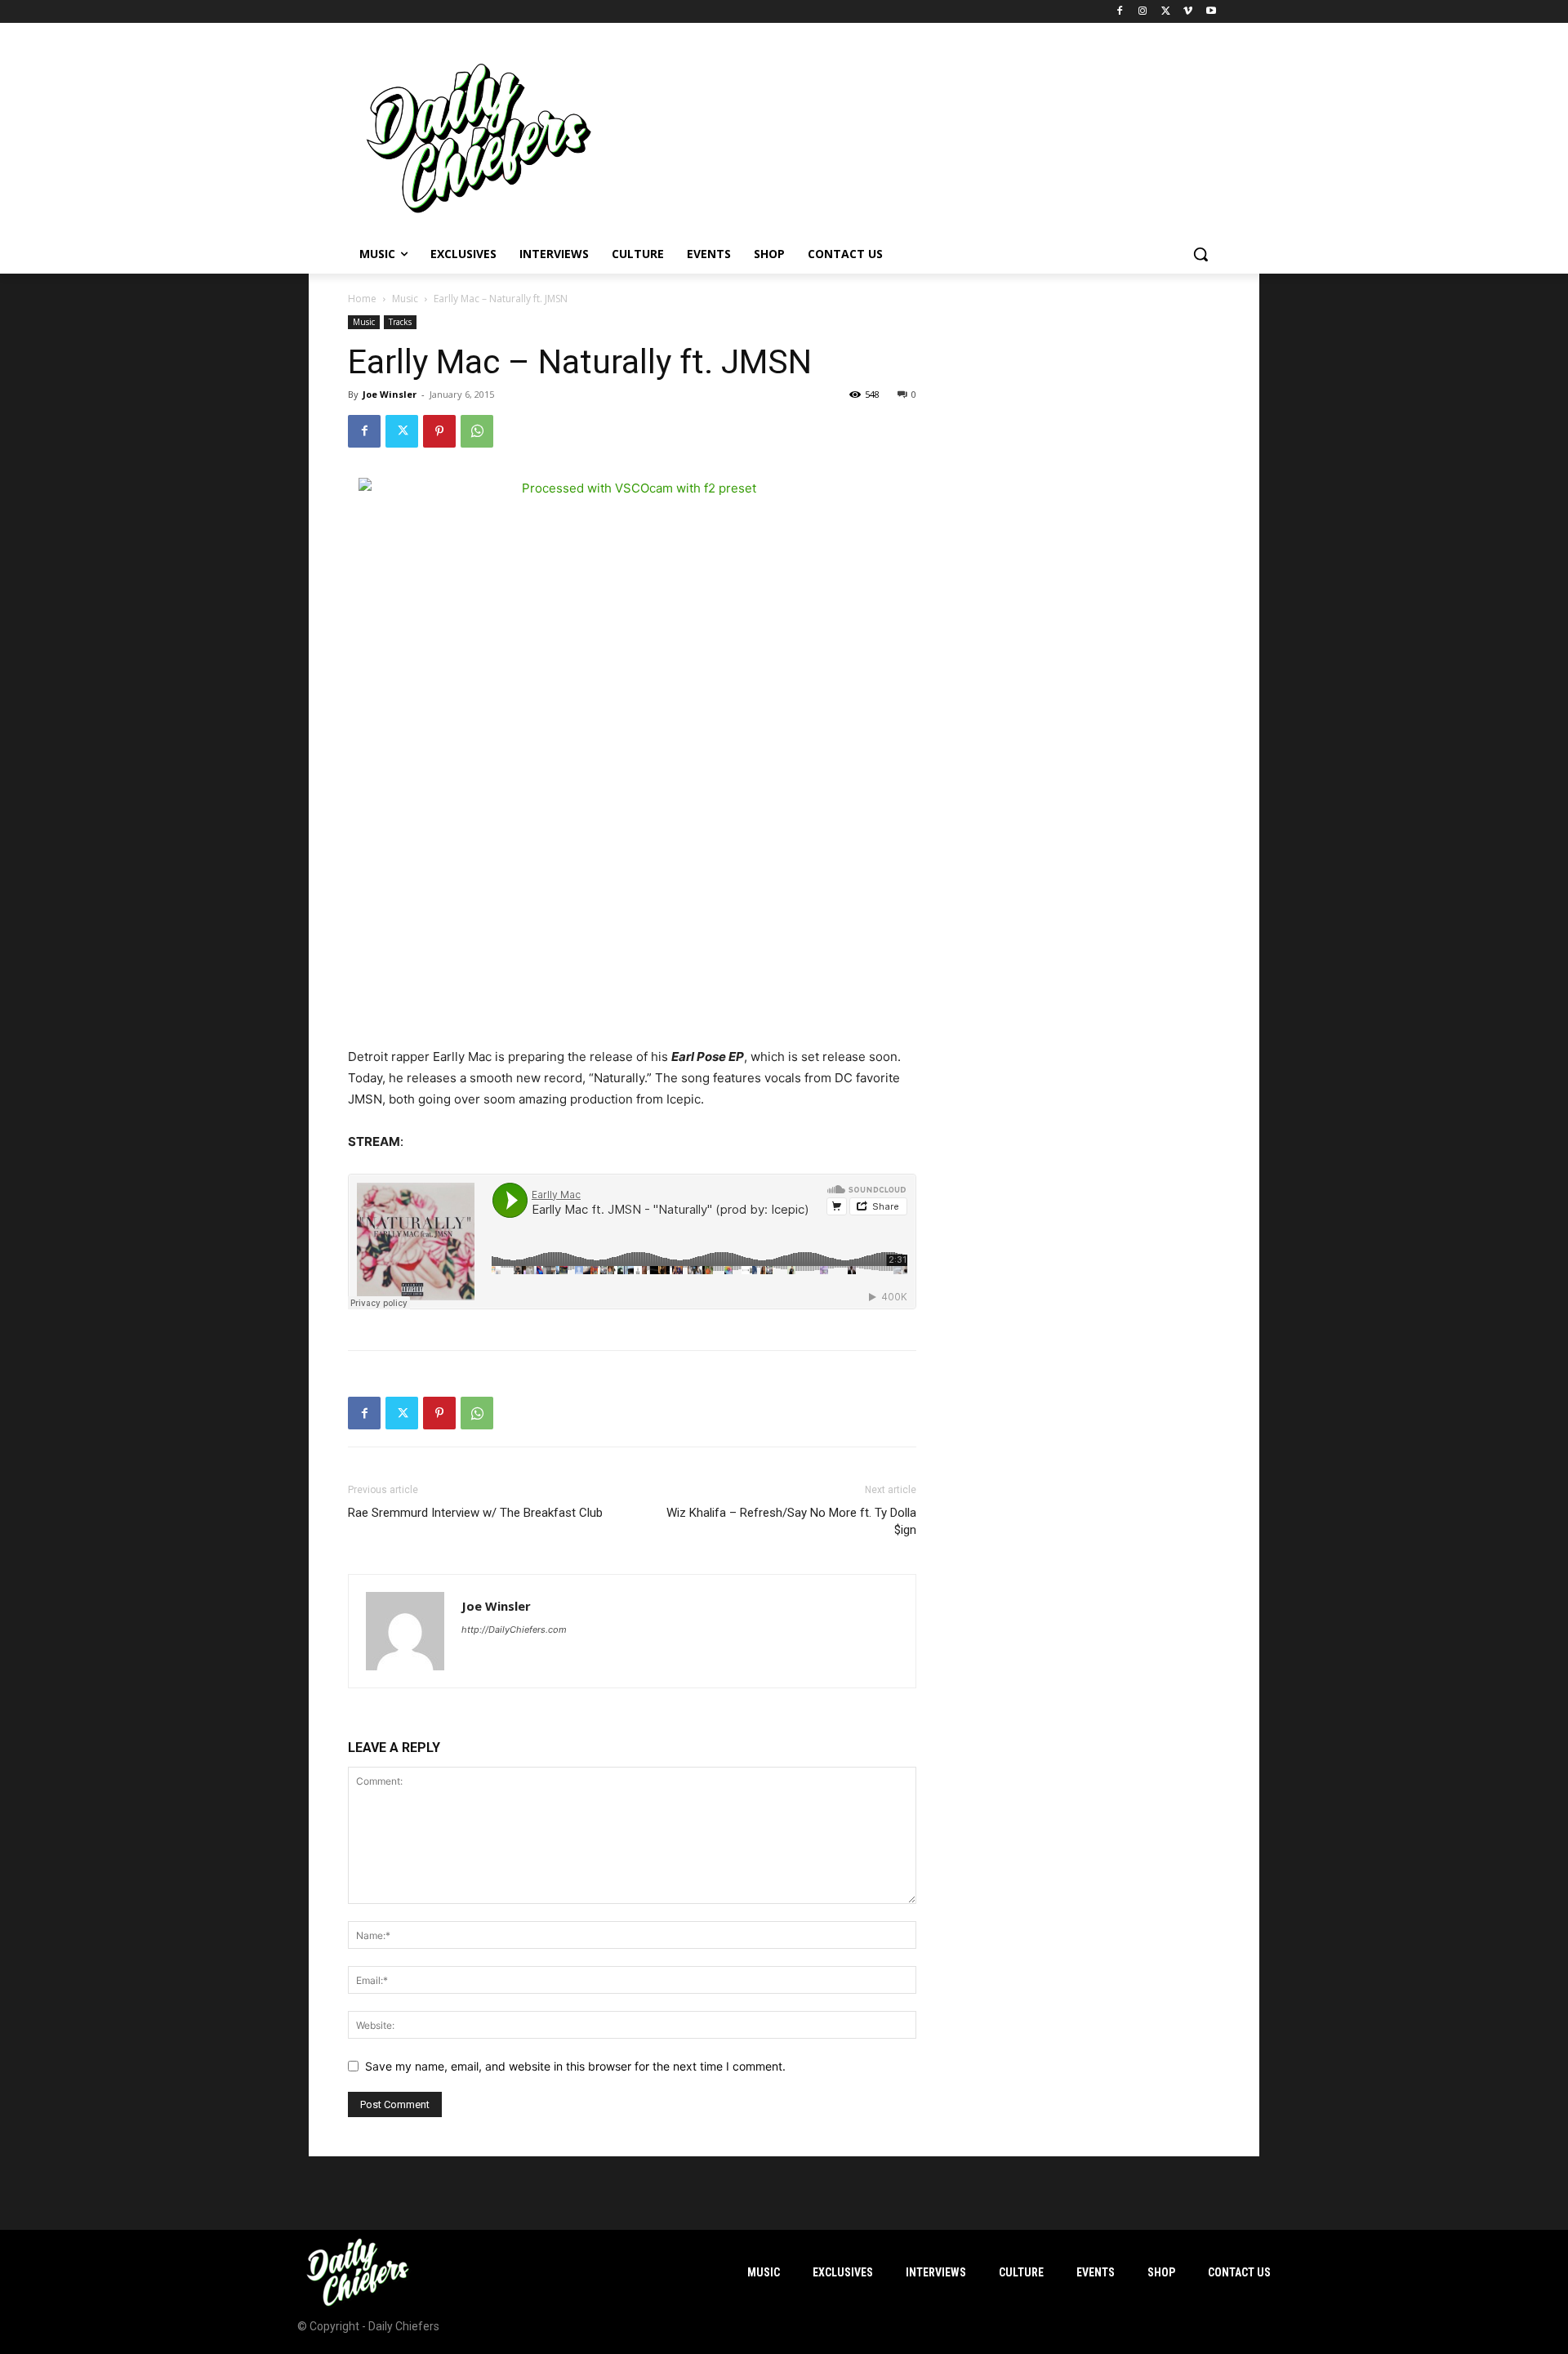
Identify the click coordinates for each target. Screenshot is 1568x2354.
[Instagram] (1143, 12)
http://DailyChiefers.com (514, 1630)
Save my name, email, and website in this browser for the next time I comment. (575, 2066)
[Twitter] (1166, 12)
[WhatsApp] (477, 431)
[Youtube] (1211, 12)
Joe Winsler (390, 394)
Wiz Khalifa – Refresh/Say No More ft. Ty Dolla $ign (791, 1521)
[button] (1200, 254)
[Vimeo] (1188, 12)
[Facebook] (1120, 12)
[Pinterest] (439, 431)
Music (405, 299)
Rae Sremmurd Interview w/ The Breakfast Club (475, 1513)
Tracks (400, 322)
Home (362, 299)
